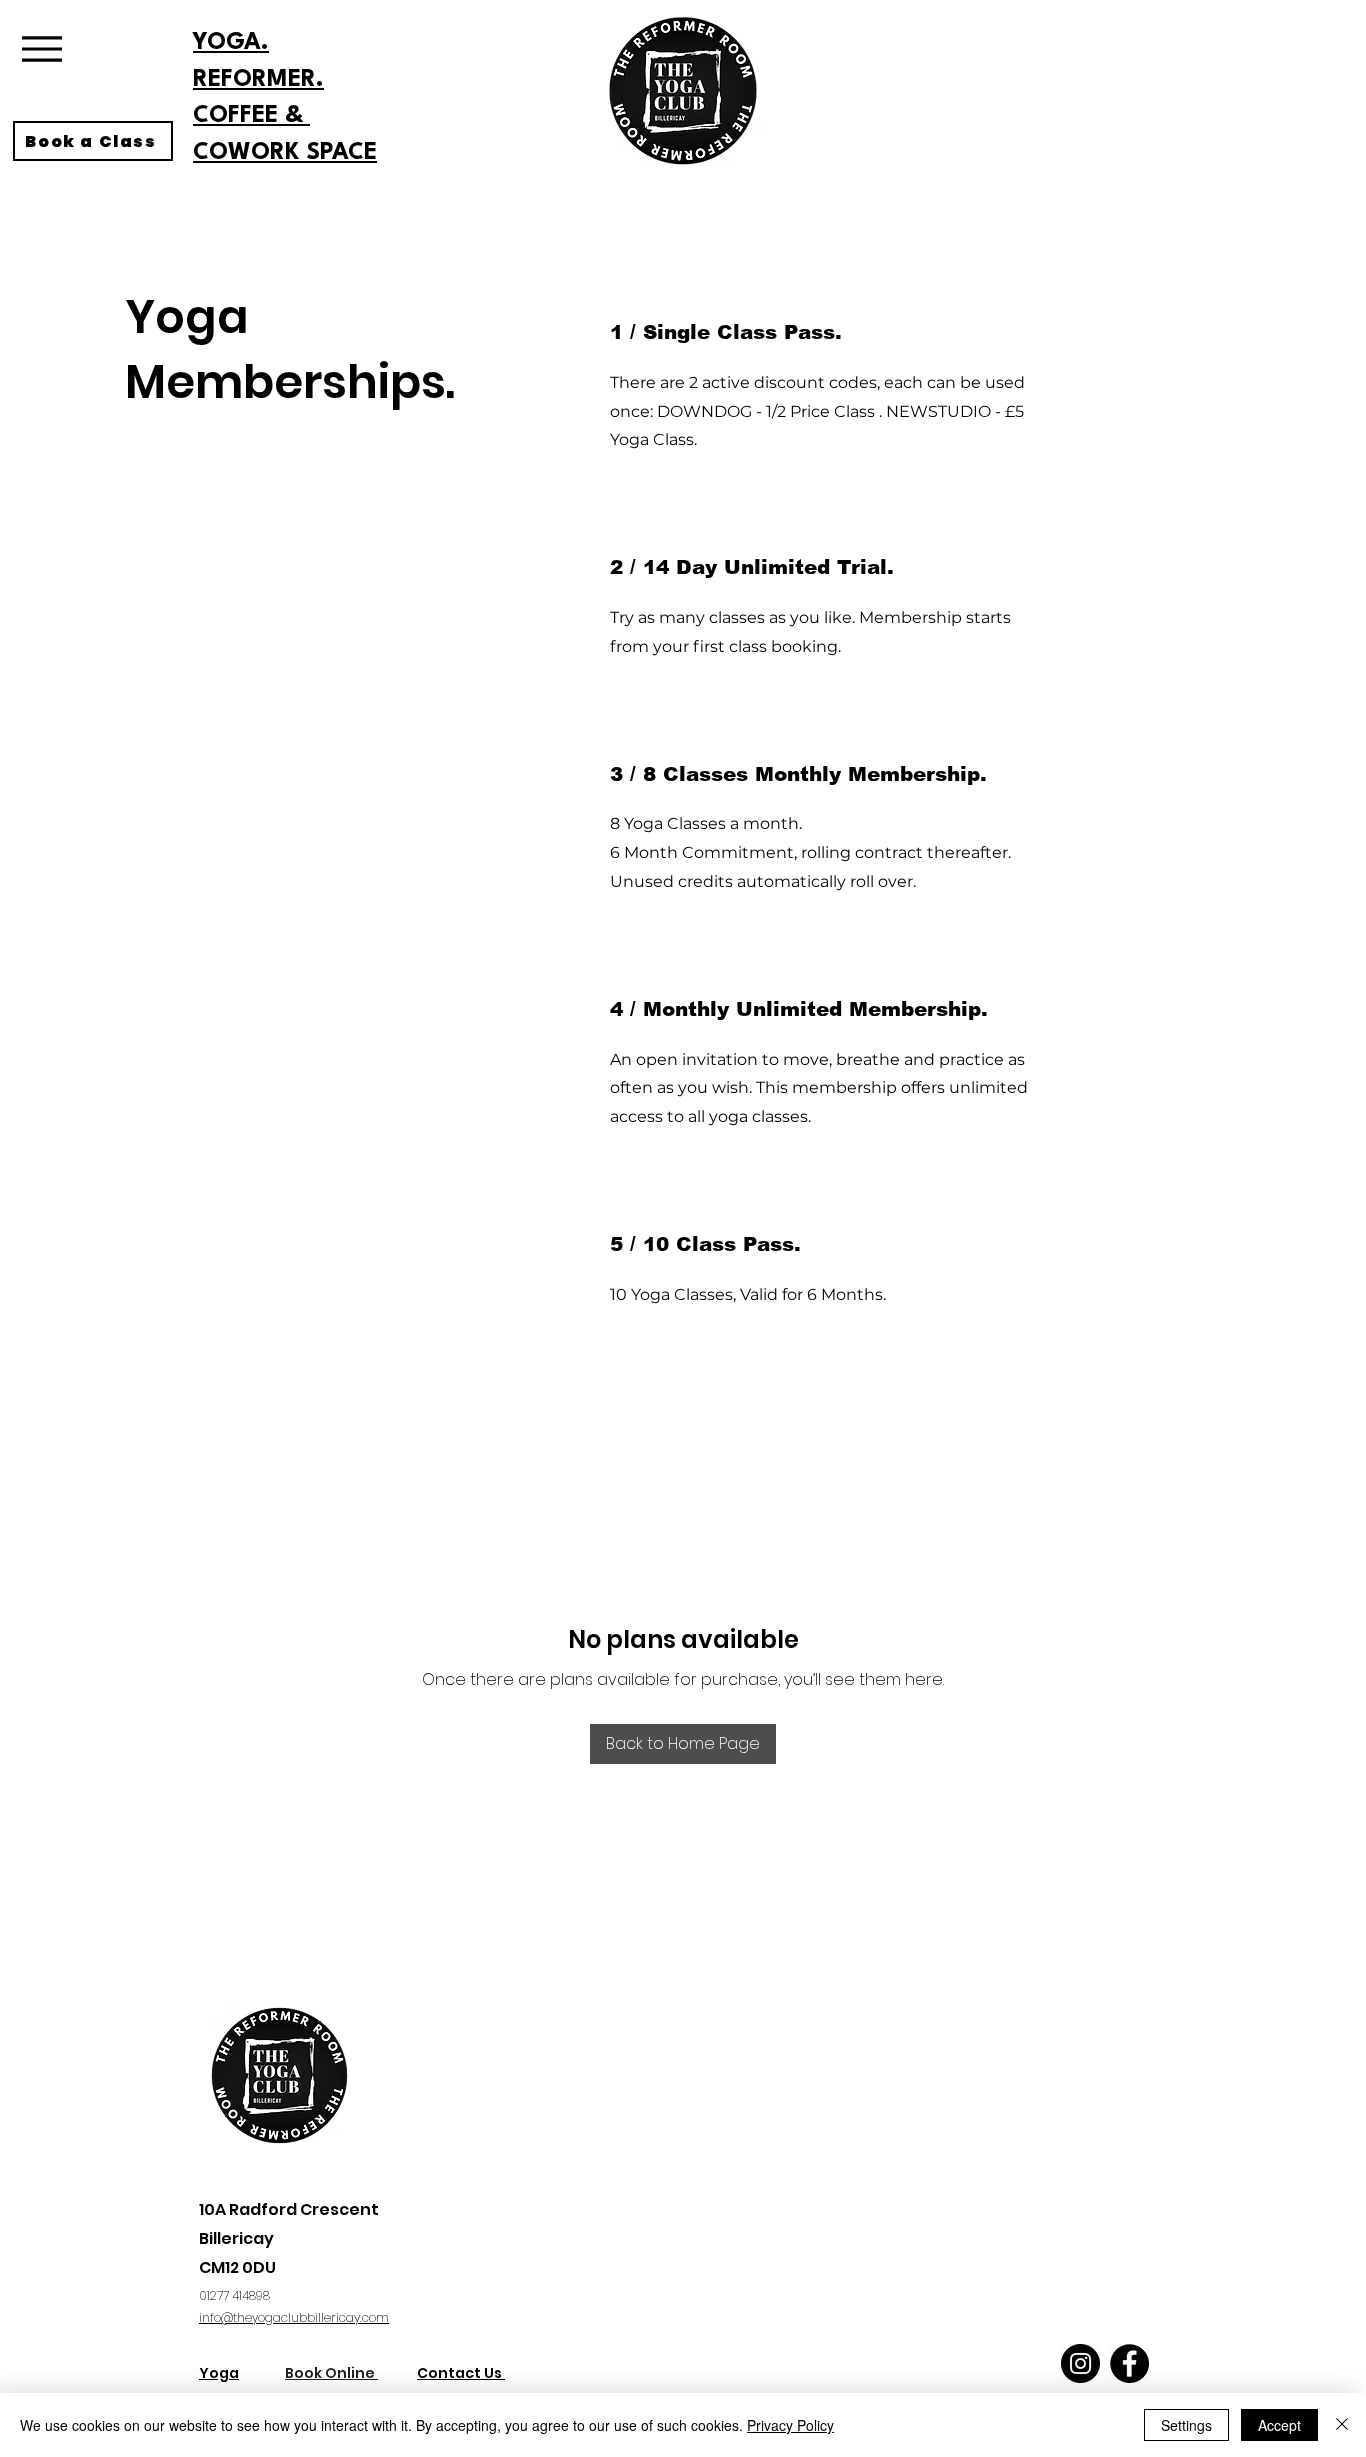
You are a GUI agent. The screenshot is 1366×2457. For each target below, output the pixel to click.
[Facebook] (1129, 2363)
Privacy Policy (790, 2425)
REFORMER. (258, 80)
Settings (1186, 2425)
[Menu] (41, 48)
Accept (1279, 2425)
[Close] (1342, 2425)
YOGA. (231, 43)
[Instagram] (1080, 2363)
